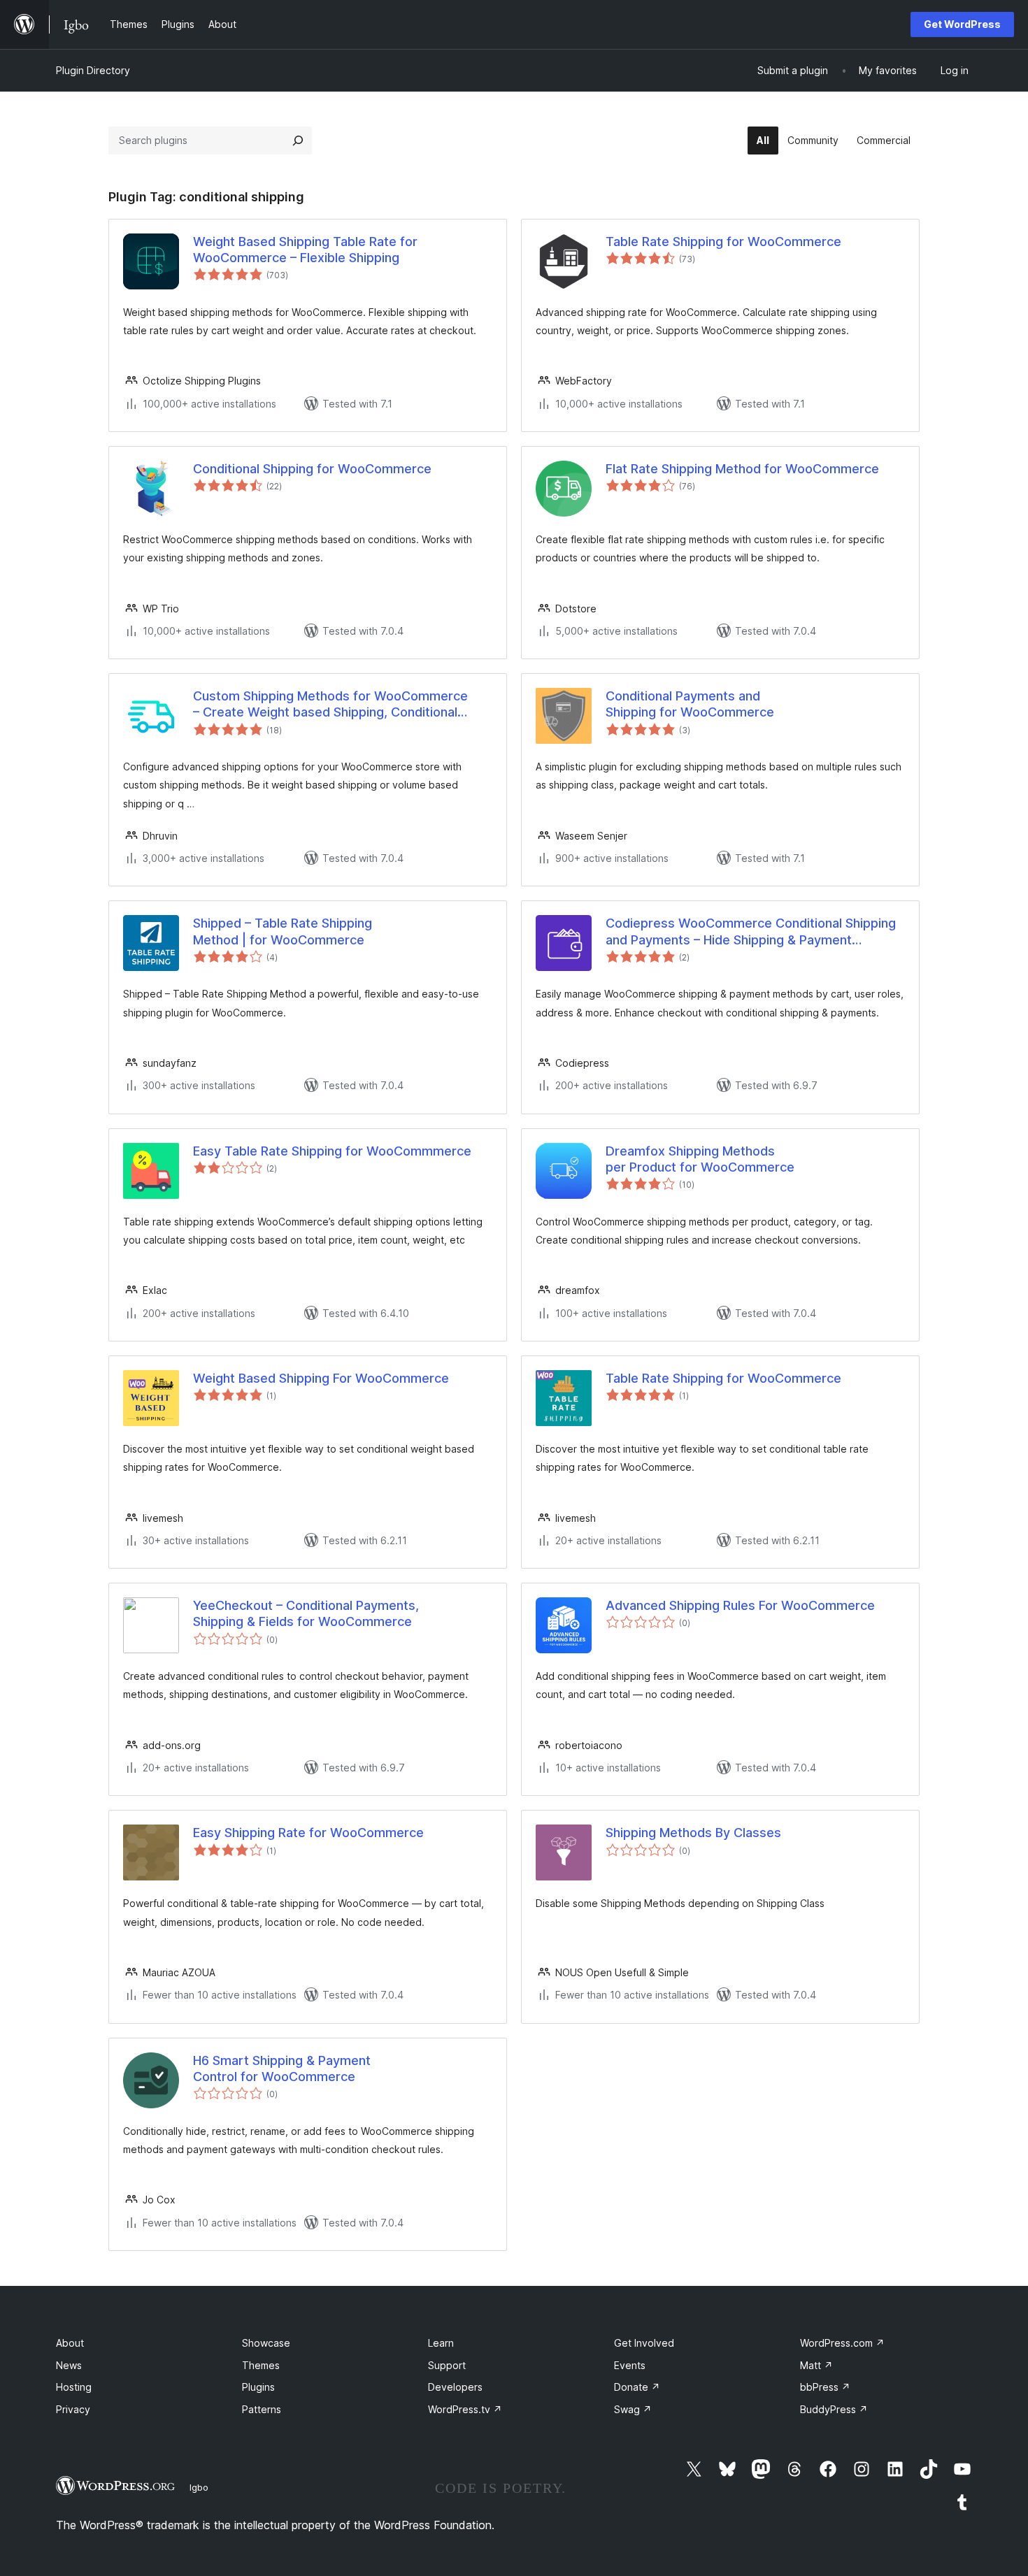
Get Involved (644, 2343)
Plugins (258, 2387)
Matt (816, 2365)
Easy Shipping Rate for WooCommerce (308, 1833)
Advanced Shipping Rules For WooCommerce (740, 1605)
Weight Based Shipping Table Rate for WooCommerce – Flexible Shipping (305, 250)
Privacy (73, 2409)
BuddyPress (834, 2409)
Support (447, 2365)
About (70, 2343)
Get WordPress (962, 24)
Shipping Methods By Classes (693, 1833)
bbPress (825, 2387)
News (69, 2365)
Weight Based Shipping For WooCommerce (321, 1378)
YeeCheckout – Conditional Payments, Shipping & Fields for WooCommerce (306, 1613)
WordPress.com (842, 2343)
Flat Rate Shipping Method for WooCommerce (742, 469)
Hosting (74, 2387)
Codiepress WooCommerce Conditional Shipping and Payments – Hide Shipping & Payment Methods (751, 932)
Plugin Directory (93, 70)
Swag (633, 2409)
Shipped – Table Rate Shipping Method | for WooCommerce (283, 931)
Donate (637, 2387)
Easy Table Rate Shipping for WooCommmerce (332, 1151)
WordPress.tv (465, 2409)
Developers (455, 2387)
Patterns (262, 2409)
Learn (441, 2343)
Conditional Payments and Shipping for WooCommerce (690, 704)
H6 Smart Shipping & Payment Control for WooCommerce (282, 2068)
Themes (261, 2365)
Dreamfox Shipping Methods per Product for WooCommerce (700, 1159)
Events (630, 2365)
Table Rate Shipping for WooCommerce (723, 242)
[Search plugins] (298, 141)
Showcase (266, 2343)
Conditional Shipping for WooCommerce (312, 469)
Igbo (199, 2487)
